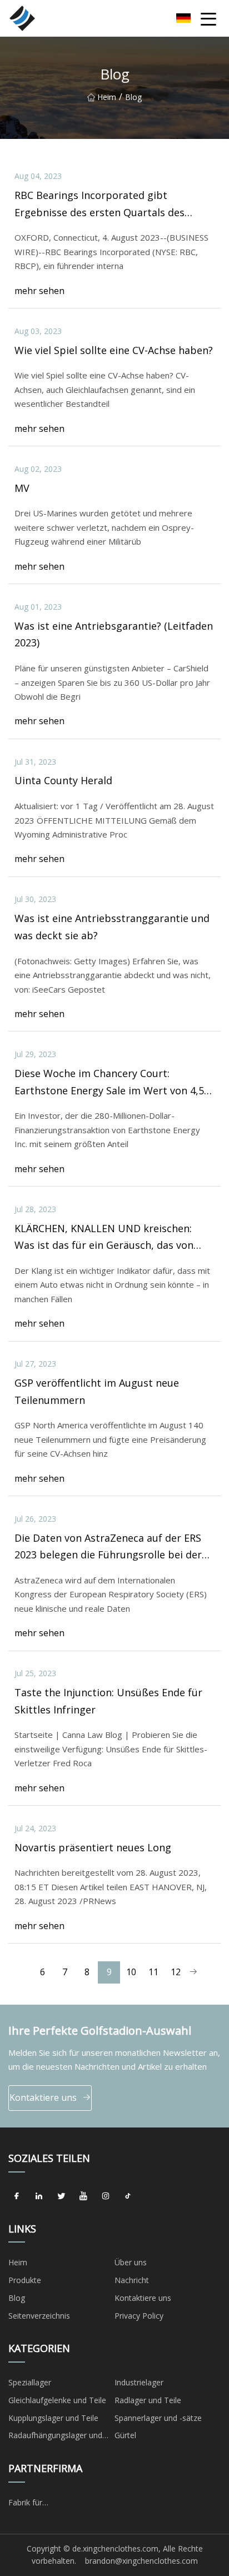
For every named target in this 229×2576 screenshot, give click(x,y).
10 (131, 1972)
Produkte (25, 2280)
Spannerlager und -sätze (158, 2418)
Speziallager (30, 2382)
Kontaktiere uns (43, 2097)
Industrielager (139, 2382)
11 (153, 1972)
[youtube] (83, 2196)
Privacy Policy (139, 2316)
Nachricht (132, 2280)
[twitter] (61, 2196)
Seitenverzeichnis (39, 2316)
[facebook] (17, 2196)
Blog (17, 2298)
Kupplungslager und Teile (53, 2418)
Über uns (131, 2262)
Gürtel (125, 2435)
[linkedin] (39, 2196)
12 (176, 1972)
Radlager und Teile (148, 2400)
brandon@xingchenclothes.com (141, 2561)
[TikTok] (128, 2196)
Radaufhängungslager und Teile (55, 2437)
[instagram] (106, 2196)
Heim (107, 97)
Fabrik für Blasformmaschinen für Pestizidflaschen (51, 2504)
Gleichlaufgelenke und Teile (57, 2400)
